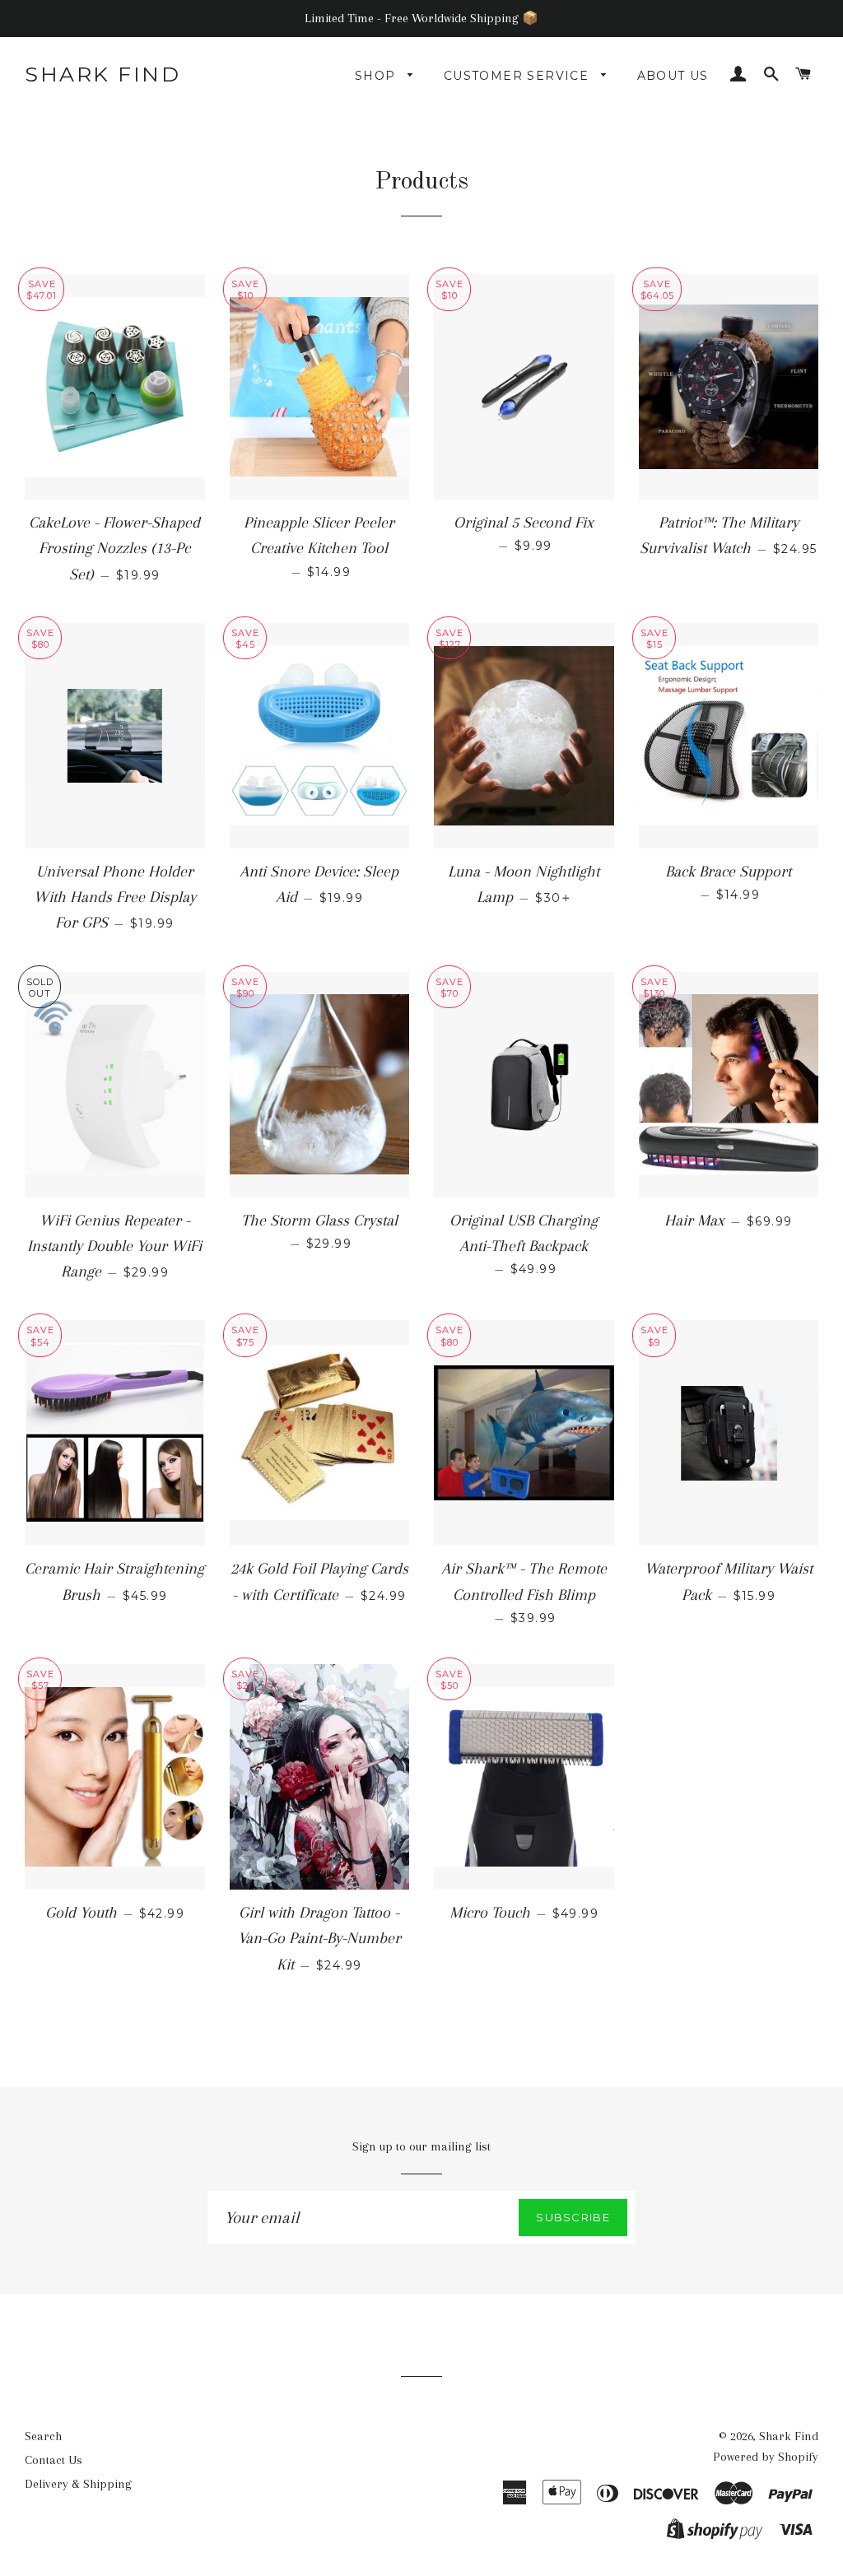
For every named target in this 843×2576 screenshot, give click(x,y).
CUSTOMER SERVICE (519, 76)
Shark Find (102, 74)
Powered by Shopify (766, 2457)
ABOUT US (673, 76)
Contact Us (54, 2460)
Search (43, 2436)
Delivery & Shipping (78, 2484)
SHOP (377, 76)
